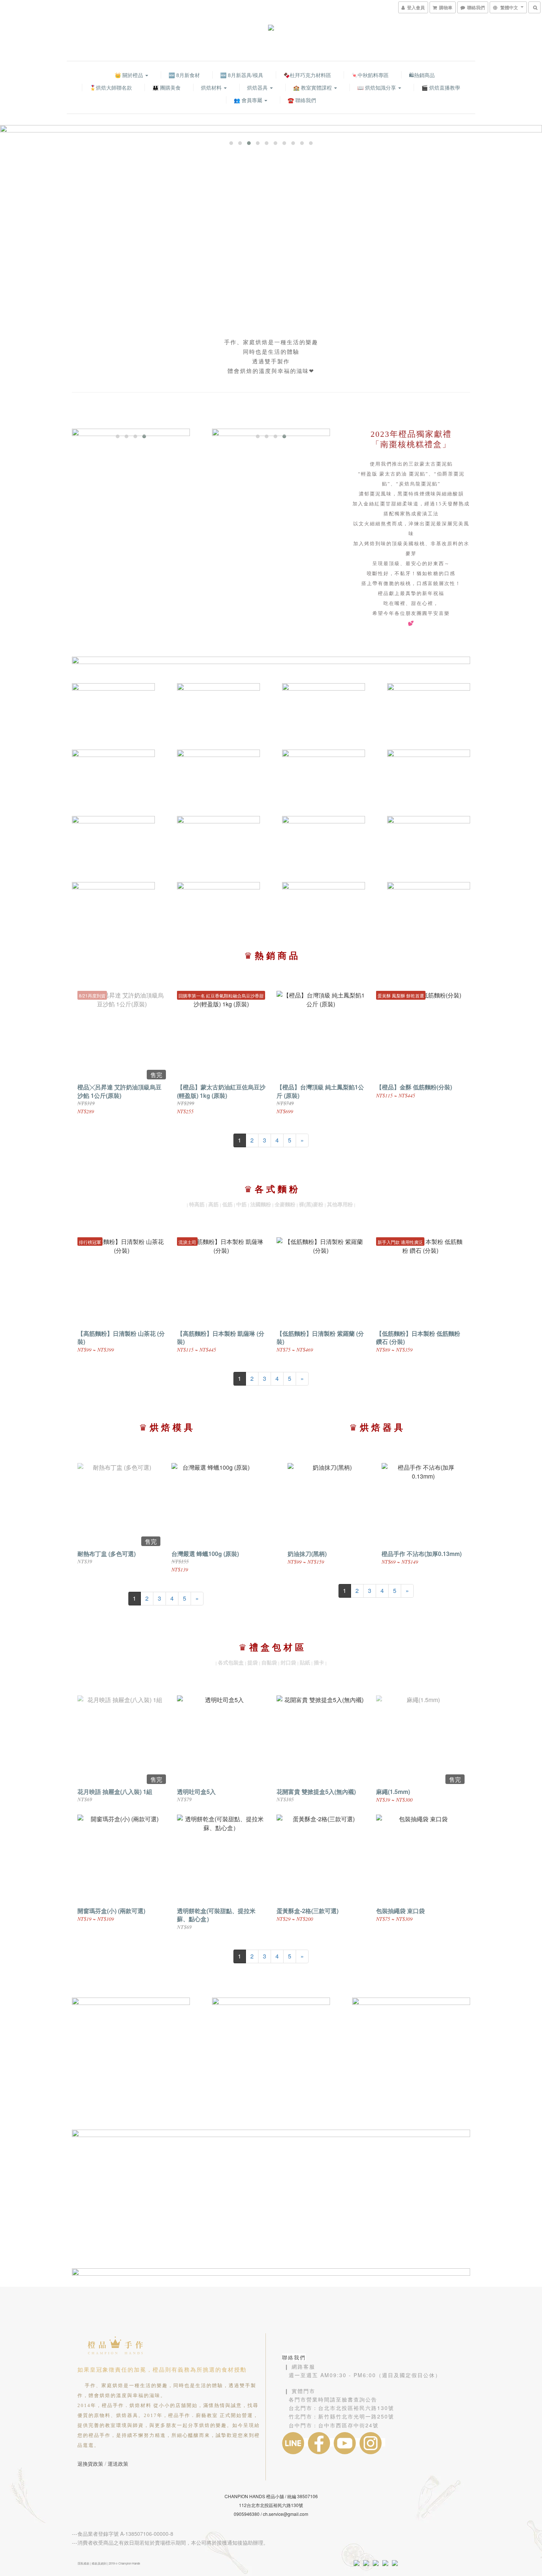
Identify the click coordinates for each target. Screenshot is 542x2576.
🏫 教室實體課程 (313, 87)
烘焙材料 (212, 87)
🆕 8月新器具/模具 (242, 75)
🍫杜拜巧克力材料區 (307, 75)
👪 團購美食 (166, 87)
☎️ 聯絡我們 (302, 100)
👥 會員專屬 (249, 100)
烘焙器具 (258, 87)
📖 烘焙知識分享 (377, 87)
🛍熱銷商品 (422, 75)
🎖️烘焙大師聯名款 (111, 87)
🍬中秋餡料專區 (370, 75)
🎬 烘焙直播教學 (441, 87)
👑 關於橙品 (130, 75)
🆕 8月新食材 (184, 75)
